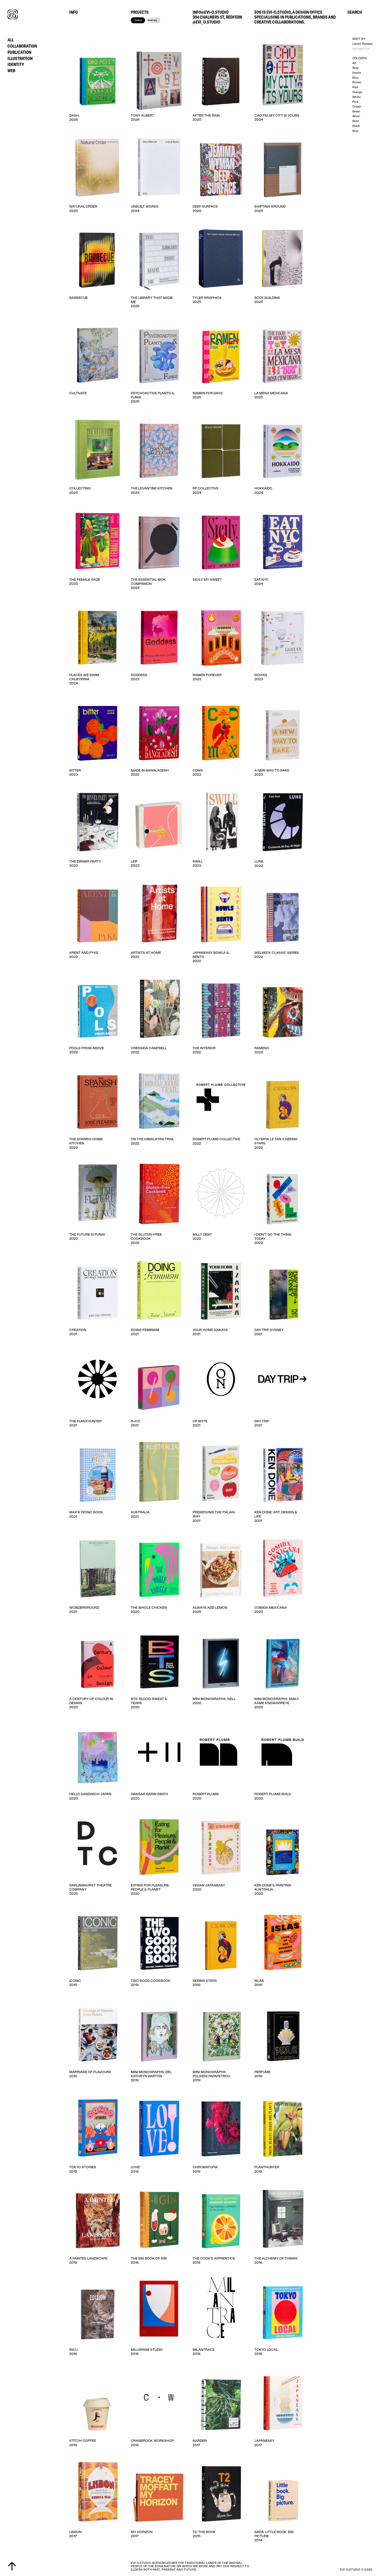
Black (356, 126)
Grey (355, 131)
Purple (357, 73)
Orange (357, 92)
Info (74, 12)
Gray (355, 68)
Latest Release (362, 44)
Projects (140, 12)
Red (355, 87)
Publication (19, 52)
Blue (355, 78)
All (11, 40)
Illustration (20, 58)
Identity (16, 64)
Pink (355, 102)
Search (355, 12)
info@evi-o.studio (211, 12)
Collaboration (22, 46)
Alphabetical (361, 49)
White (356, 97)
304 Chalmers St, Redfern (217, 17)
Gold (356, 121)
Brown (357, 82)
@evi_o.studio (206, 22)
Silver (356, 116)
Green (356, 112)
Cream (357, 107)
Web (11, 70)
